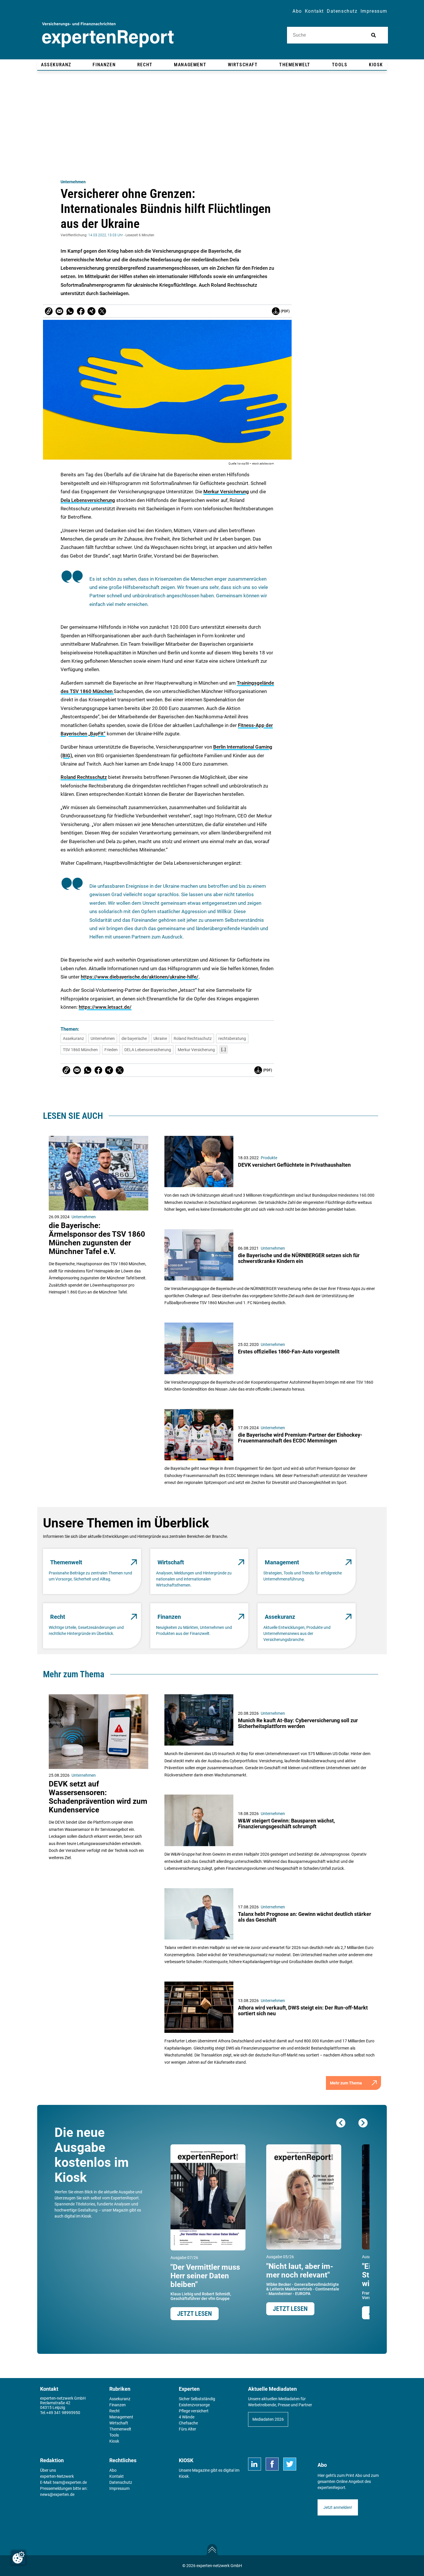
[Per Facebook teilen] (81, 311)
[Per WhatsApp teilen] (70, 311)
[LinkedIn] (255, 2464)
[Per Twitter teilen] (102, 311)
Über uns (48, 2470)
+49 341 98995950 (63, 2413)
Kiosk (184, 2476)
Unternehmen (73, 182)
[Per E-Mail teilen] (49, 311)
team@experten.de (70, 2482)
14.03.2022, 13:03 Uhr (106, 235)
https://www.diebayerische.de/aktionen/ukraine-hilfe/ (140, 977)
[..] (224, 1049)
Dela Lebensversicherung (88, 500)
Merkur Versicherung (226, 492)
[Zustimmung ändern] (18, 2558)
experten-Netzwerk (57, 2476)
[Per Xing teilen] (91, 311)
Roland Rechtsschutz (84, 777)
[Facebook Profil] (272, 2464)
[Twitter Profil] (290, 2464)
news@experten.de (57, 2494)
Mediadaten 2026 (268, 2419)
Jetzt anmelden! (338, 2507)
